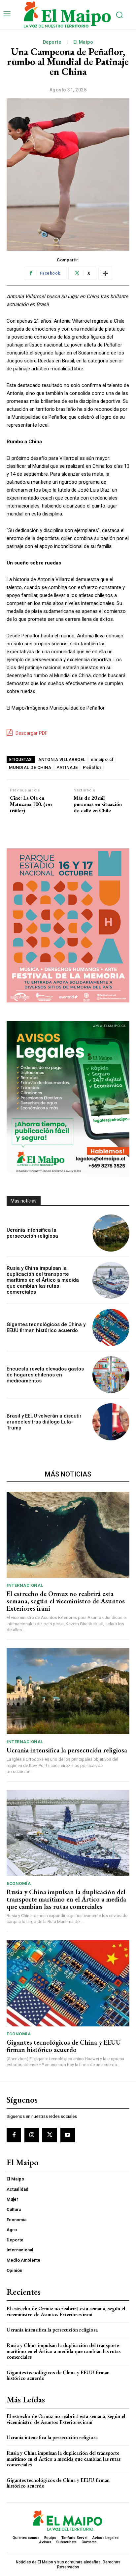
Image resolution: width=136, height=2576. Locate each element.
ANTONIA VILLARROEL (62, 759)
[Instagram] (32, 2135)
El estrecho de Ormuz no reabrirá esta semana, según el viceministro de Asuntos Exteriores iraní (66, 1601)
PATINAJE (67, 767)
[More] (105, 273)
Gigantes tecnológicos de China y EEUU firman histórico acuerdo (46, 1327)
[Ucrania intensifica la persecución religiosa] (111, 1233)
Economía (19, 1883)
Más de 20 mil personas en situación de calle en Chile (98, 804)
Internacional (25, 1585)
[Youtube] (68, 2135)
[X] (50, 2135)
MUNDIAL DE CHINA (30, 767)
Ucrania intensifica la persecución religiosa (32, 1233)
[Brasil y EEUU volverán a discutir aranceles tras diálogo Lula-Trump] (111, 1422)
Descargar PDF (31, 733)
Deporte (52, 42)
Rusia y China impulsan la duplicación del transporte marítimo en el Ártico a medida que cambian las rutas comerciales (43, 1280)
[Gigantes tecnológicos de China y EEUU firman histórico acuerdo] (111, 1327)
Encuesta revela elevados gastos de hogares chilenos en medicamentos (45, 1375)
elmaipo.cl (102, 759)
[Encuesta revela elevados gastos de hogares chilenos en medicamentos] (111, 1375)
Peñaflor (92, 767)
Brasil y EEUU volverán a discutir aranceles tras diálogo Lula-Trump (44, 1422)
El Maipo (83, 42)
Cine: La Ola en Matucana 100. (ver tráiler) (31, 804)
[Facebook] (14, 2135)
